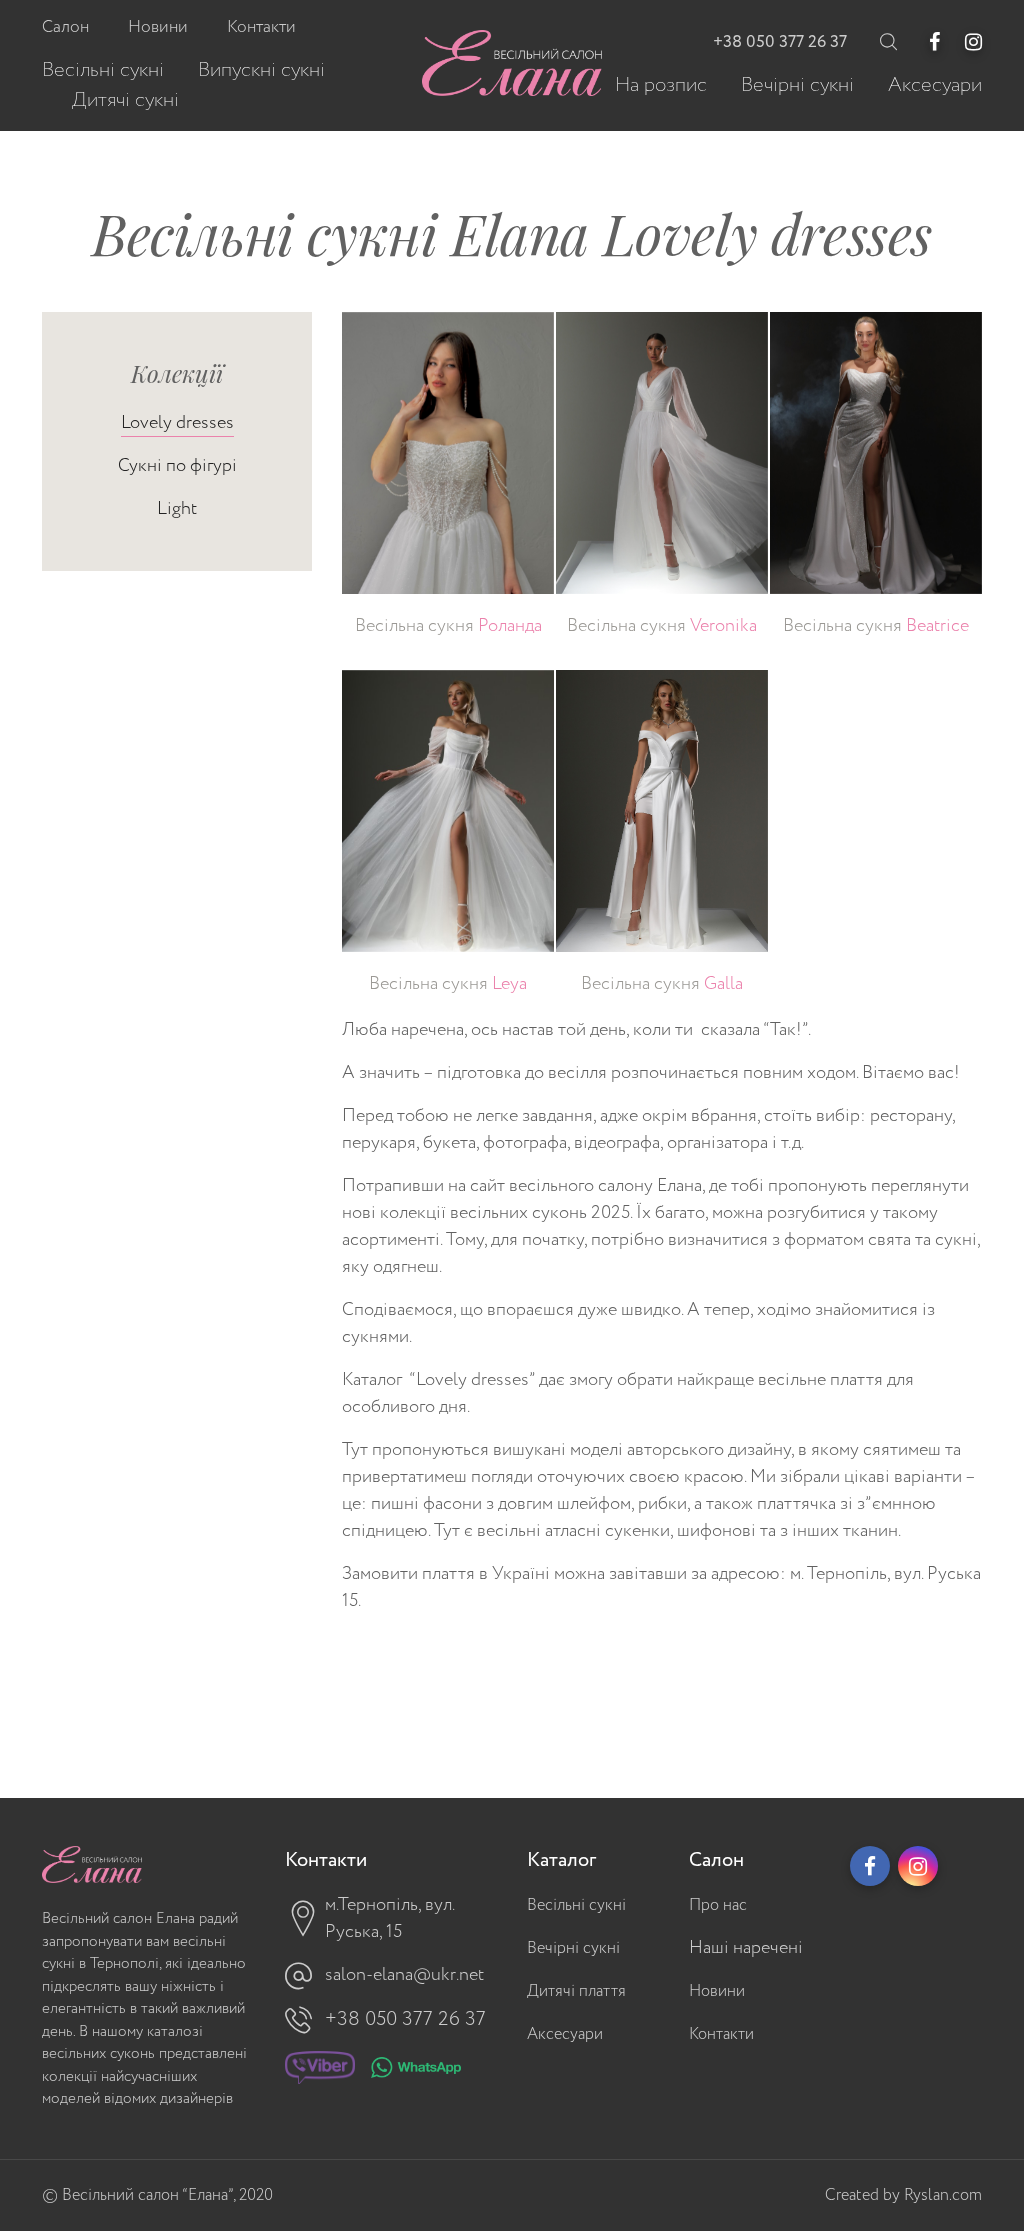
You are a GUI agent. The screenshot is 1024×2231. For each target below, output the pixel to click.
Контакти (721, 2034)
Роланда (448, 626)
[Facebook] (934, 42)
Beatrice (876, 626)
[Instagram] (973, 42)
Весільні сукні (576, 1905)
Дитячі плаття (576, 1991)
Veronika (662, 626)
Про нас (718, 1905)
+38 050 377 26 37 (780, 42)
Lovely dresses (177, 423)
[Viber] (320, 2072)
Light (177, 509)
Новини (717, 1991)
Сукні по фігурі (177, 466)
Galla (662, 984)
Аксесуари (565, 2034)
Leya (448, 984)
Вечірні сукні (573, 1948)
